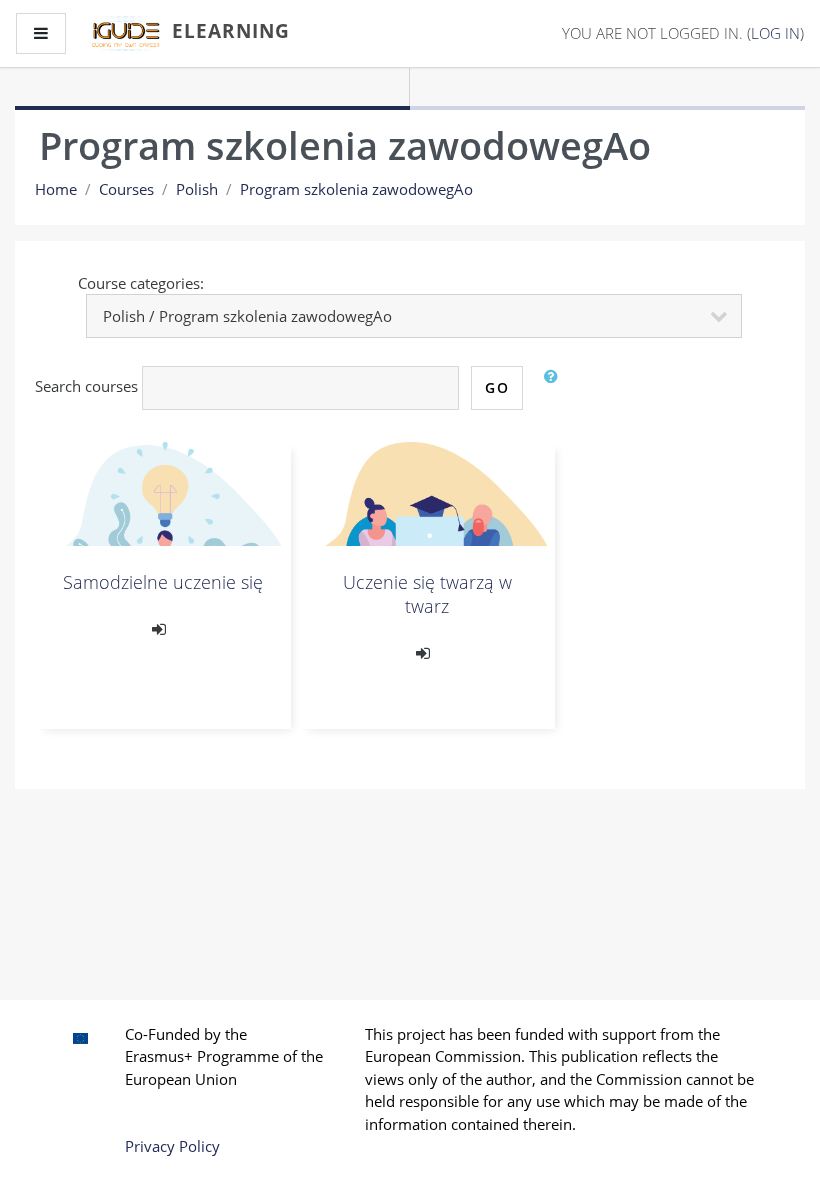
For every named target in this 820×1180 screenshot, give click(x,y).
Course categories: (141, 283)
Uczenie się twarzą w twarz (427, 594)
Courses (126, 189)
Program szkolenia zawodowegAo (356, 189)
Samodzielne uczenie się (163, 582)
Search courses (86, 386)
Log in (775, 33)
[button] (555, 388)
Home (56, 189)
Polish (197, 189)
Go (497, 387)
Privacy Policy (172, 1146)
